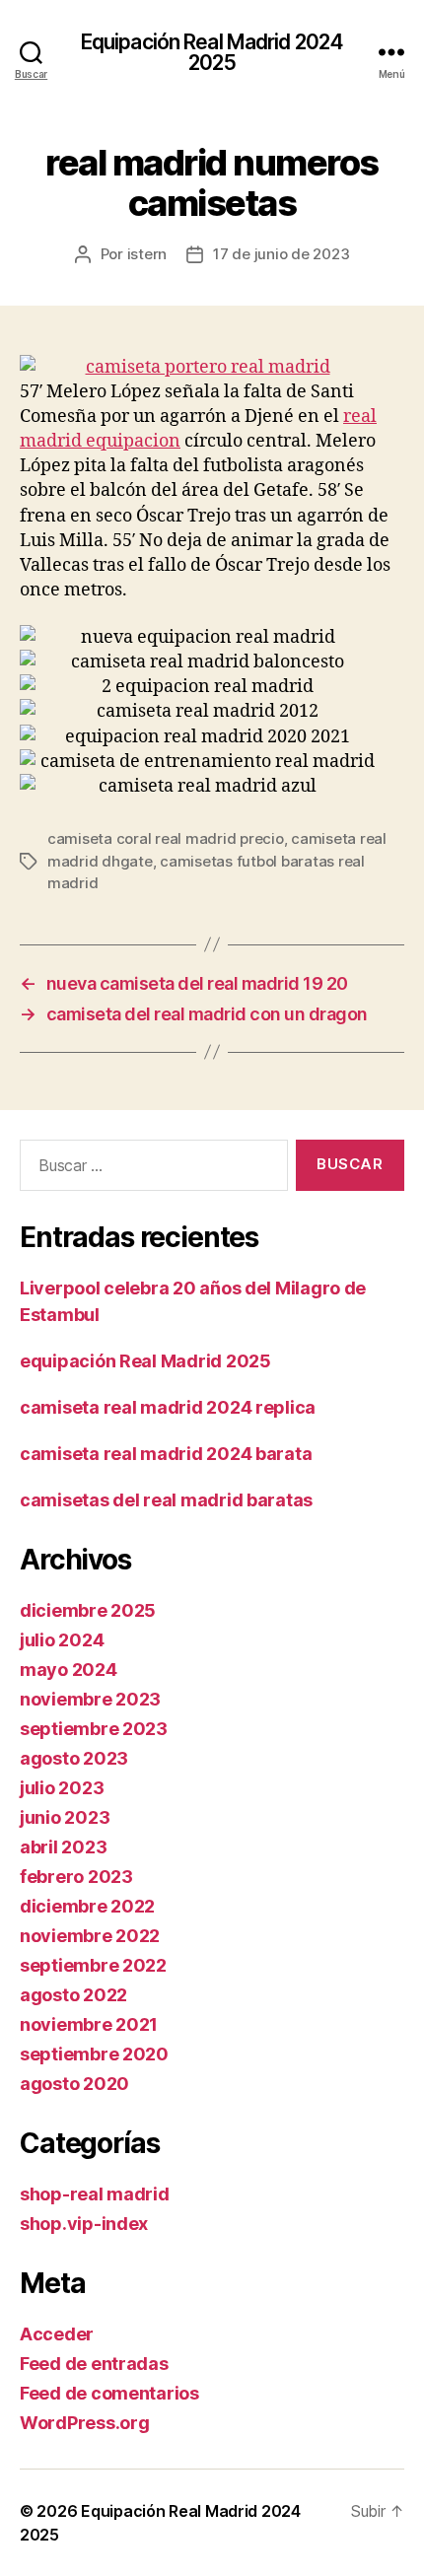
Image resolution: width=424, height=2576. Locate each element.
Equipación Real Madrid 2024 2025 (212, 52)
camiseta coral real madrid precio (166, 838)
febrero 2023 (76, 1877)
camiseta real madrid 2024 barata (166, 1454)
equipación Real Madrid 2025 (145, 1361)
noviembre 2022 (90, 1936)
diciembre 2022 (87, 1906)
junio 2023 (65, 1817)
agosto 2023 (74, 1758)
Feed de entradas (94, 2364)
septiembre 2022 (93, 1965)
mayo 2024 (69, 1670)
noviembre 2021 (89, 2024)
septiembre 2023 (94, 1729)
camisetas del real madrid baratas (166, 1500)
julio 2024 (62, 1640)
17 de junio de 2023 (281, 254)
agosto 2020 (74, 2084)
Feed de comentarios (109, 2393)
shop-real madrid (95, 2194)
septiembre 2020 (94, 2054)
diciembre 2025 (88, 1610)
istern (147, 254)
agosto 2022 (73, 1995)
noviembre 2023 (90, 1699)
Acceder (57, 2334)
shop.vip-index (84, 2224)
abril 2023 (63, 1847)
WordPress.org (85, 2423)
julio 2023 (62, 1788)
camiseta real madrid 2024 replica (168, 1407)
